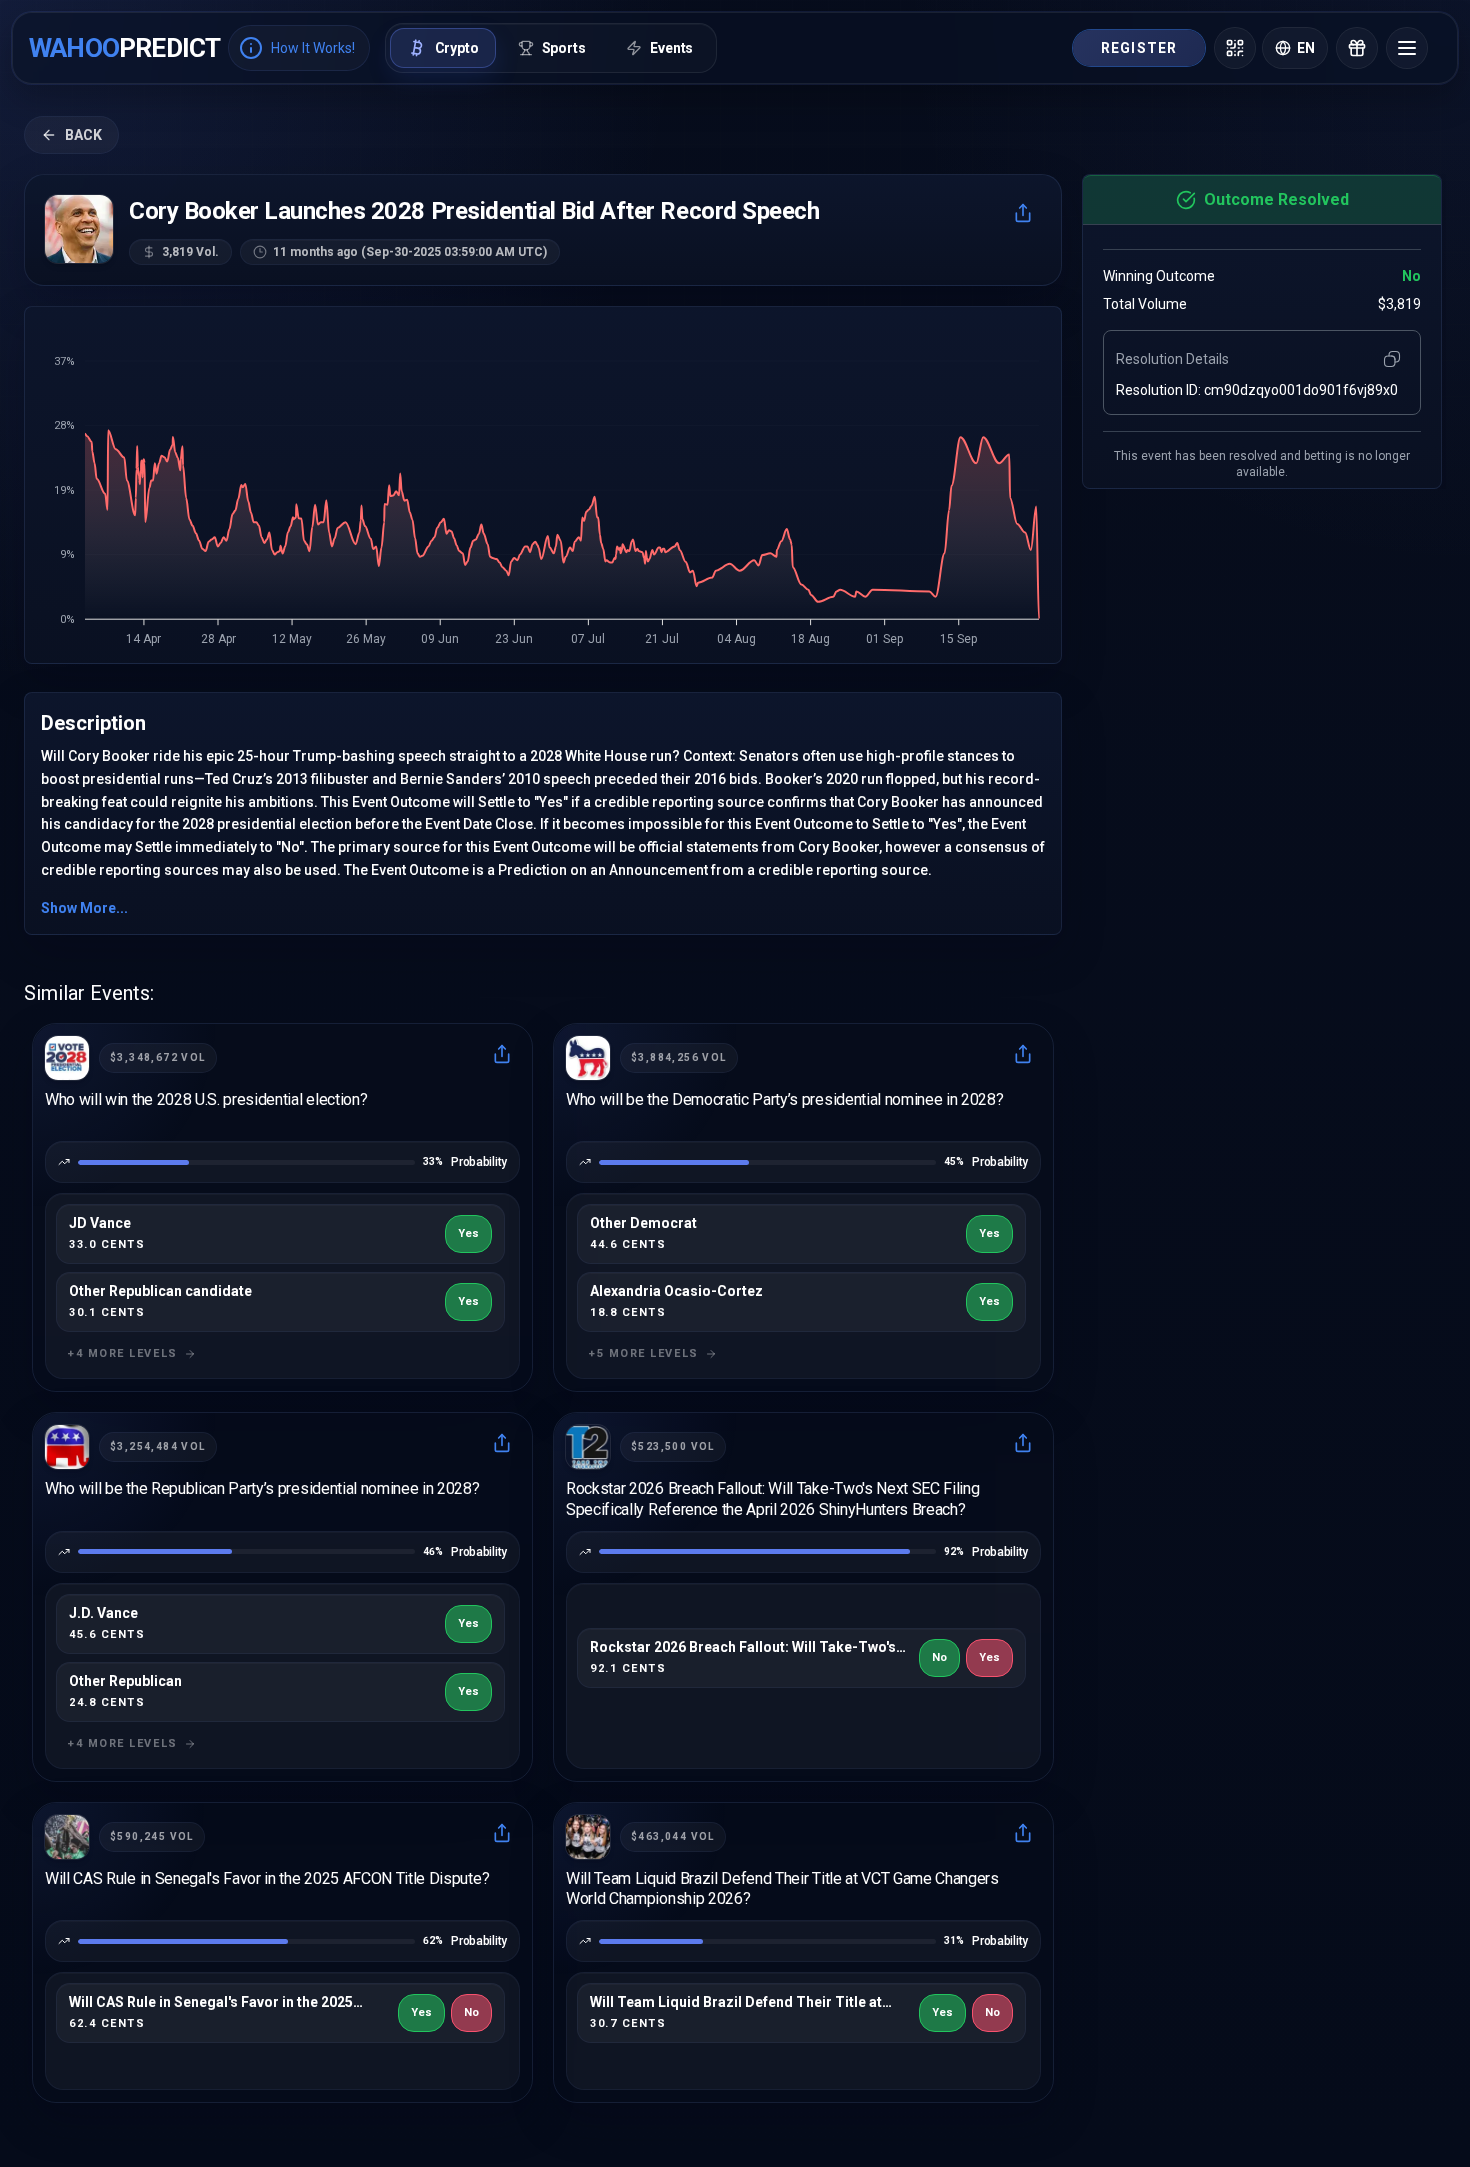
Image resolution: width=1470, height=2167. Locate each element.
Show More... (84, 908)
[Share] (1023, 213)
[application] (543, 491)
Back (83, 135)
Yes (468, 1233)
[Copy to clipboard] (1392, 359)
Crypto (457, 48)
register (1139, 48)
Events (671, 48)
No (939, 1657)
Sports (564, 48)
